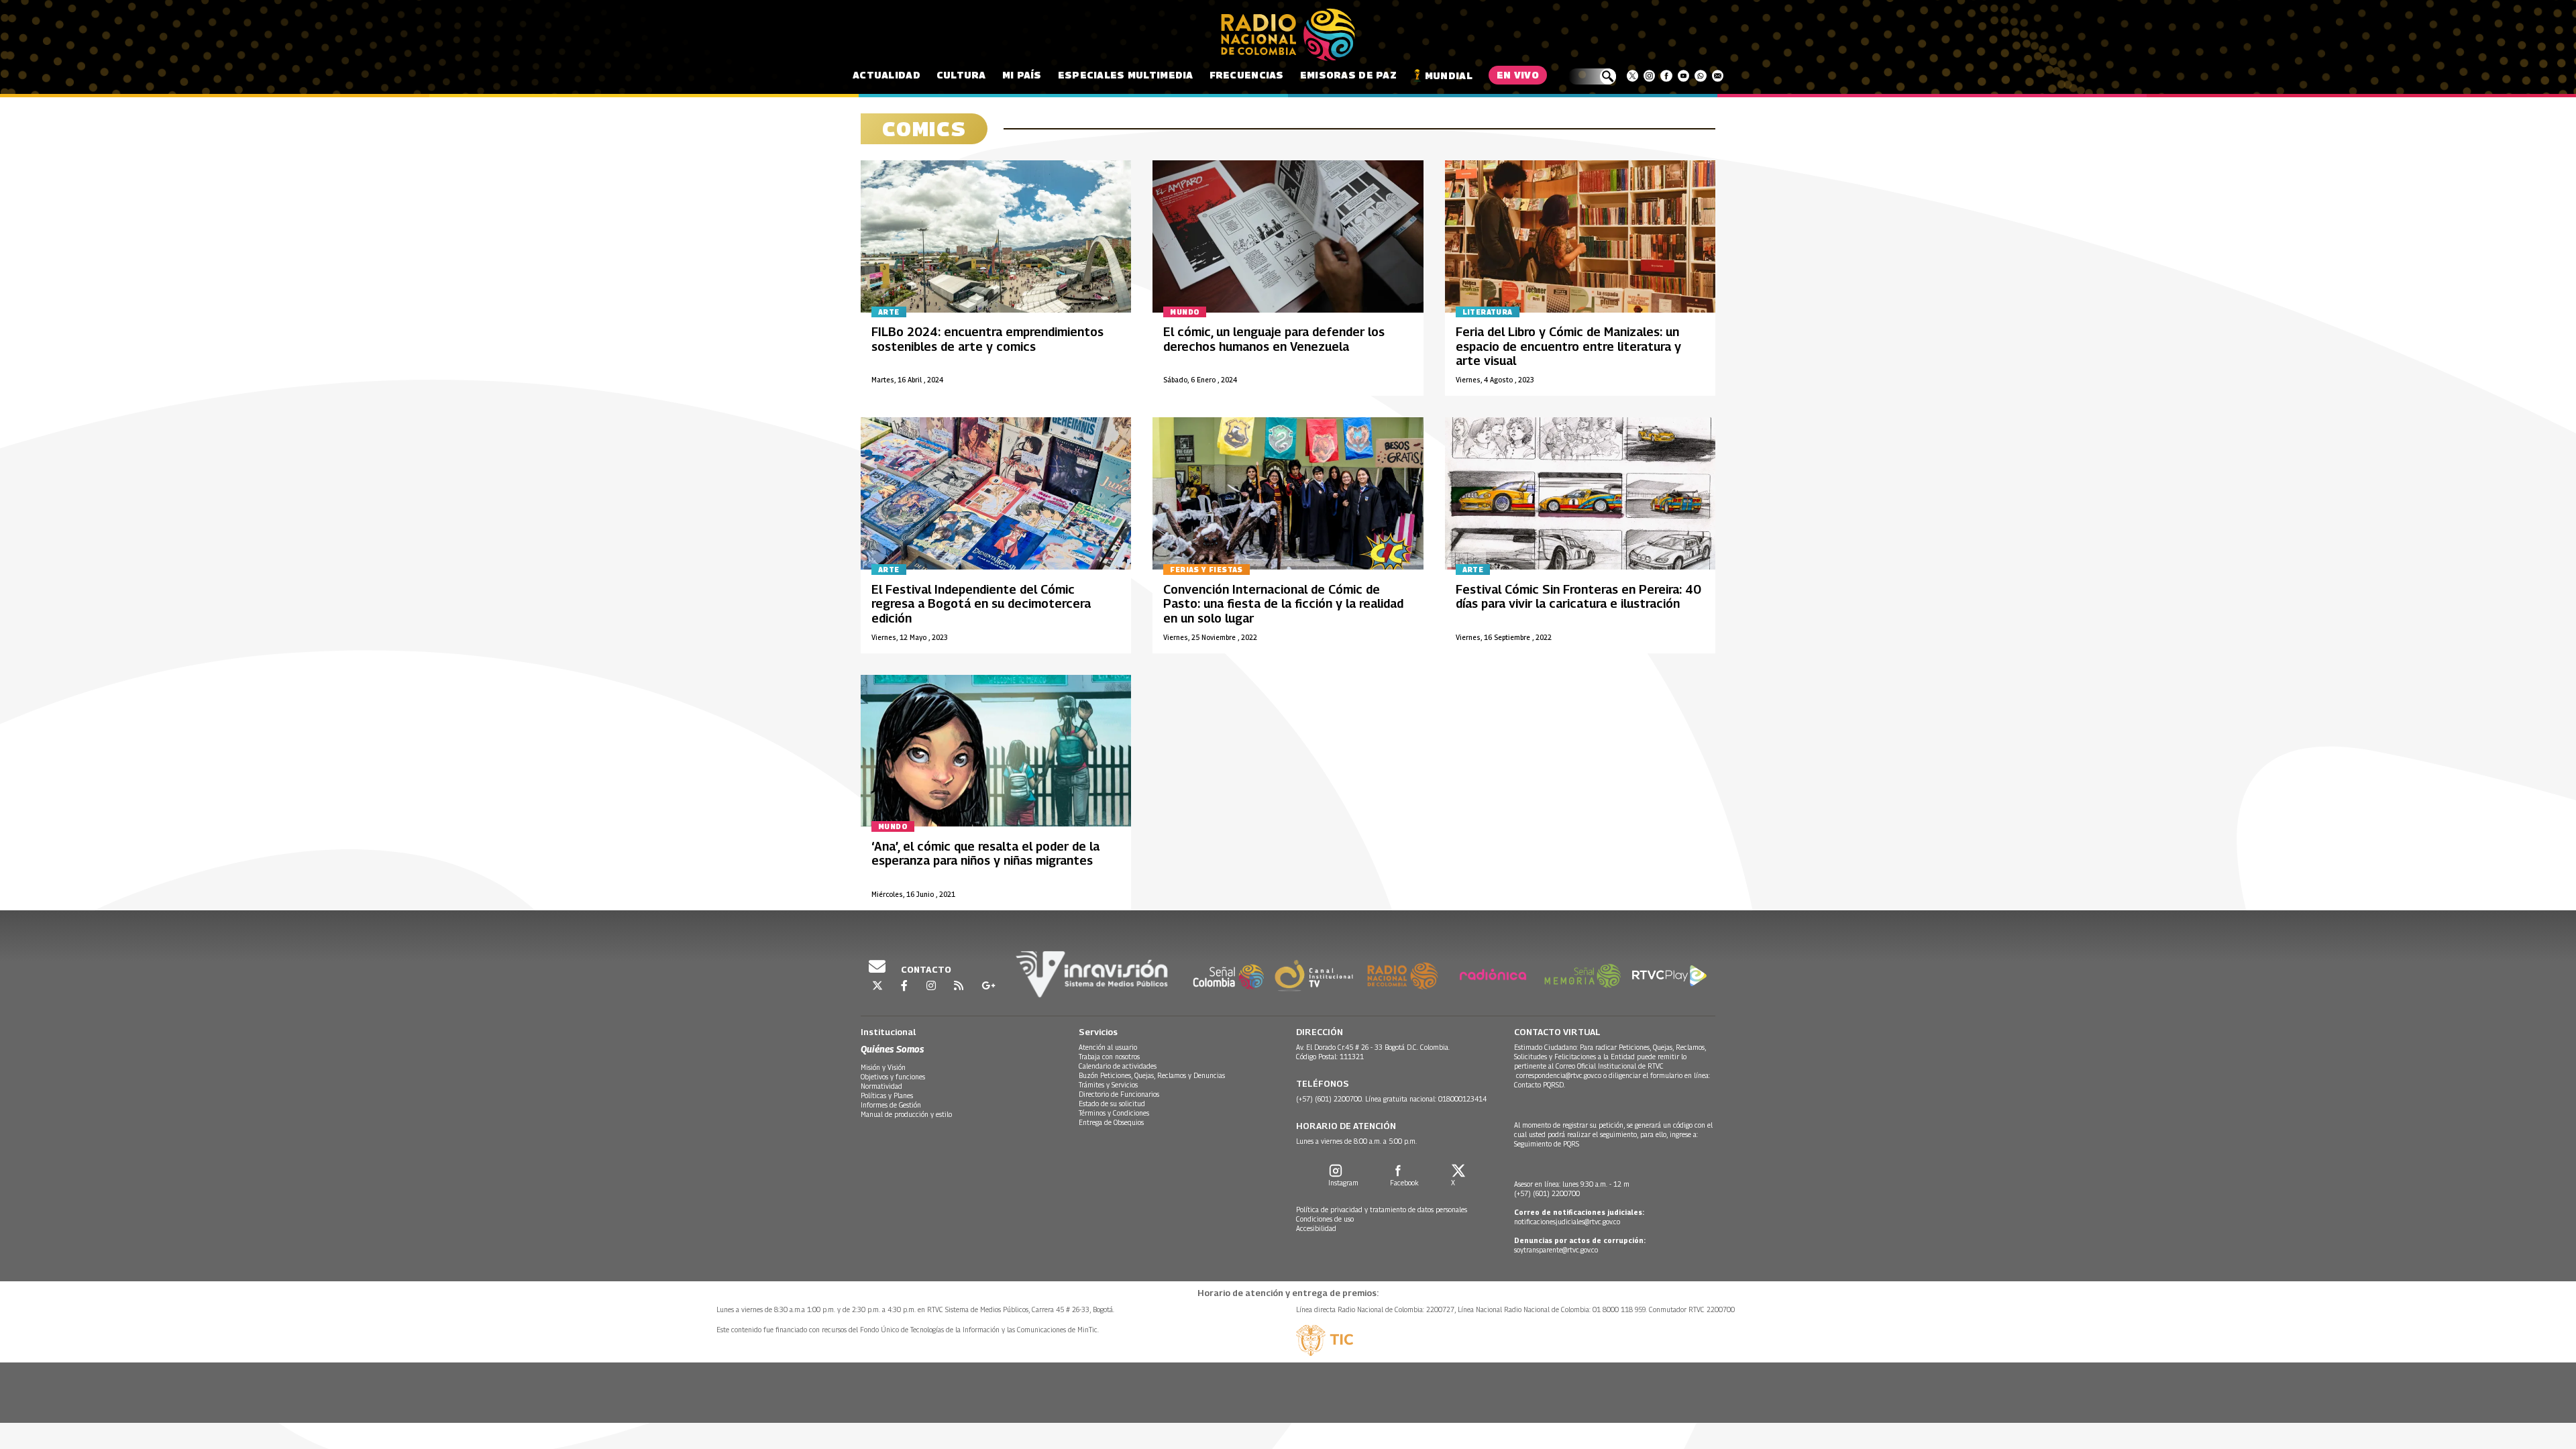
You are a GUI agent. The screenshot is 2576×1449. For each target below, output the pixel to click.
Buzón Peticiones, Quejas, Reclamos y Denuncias (1152, 1075)
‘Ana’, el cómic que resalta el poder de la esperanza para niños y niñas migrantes (985, 854)
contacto (925, 969)
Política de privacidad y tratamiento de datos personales (1382, 1210)
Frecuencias (1247, 75)
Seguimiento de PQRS (1547, 1144)
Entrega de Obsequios (1111, 1122)
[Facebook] (1666, 76)
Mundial (1449, 75)
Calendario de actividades (1118, 1066)
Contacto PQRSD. (1541, 1085)
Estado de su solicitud (1112, 1104)
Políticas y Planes (887, 1095)
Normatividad (881, 1086)
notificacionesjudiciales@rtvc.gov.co (1567, 1222)
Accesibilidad (1316, 1228)
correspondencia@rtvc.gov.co (1559, 1075)
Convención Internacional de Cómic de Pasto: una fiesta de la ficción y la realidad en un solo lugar (1283, 604)
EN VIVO (1518, 75)
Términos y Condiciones (1114, 1113)
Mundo (1185, 312)
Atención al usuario (1108, 1047)
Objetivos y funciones (893, 1077)
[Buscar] (1592, 76)
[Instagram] (1649, 76)
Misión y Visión (883, 1067)
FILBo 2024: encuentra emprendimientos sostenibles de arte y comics (987, 339)
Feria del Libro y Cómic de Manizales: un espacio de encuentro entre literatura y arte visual (1568, 346)
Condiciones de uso (1325, 1219)
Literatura (1488, 312)
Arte (889, 312)
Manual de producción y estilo (906, 1114)
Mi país (1022, 75)
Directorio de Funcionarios (1119, 1094)
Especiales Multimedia (1126, 75)
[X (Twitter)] (1632, 76)
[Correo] (1718, 76)
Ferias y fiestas (1206, 570)
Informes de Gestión (891, 1105)
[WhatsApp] (1700, 76)
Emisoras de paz (1348, 75)
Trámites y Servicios (1108, 1085)
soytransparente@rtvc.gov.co (1556, 1250)
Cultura (961, 75)
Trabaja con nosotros (1109, 1057)
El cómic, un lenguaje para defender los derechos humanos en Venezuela (1274, 339)
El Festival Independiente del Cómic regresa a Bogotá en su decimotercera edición (981, 604)
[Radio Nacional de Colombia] (1288, 35)
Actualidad (887, 75)
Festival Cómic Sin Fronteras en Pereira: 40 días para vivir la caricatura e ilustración (1578, 597)
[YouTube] (1683, 76)
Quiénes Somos (892, 1049)
